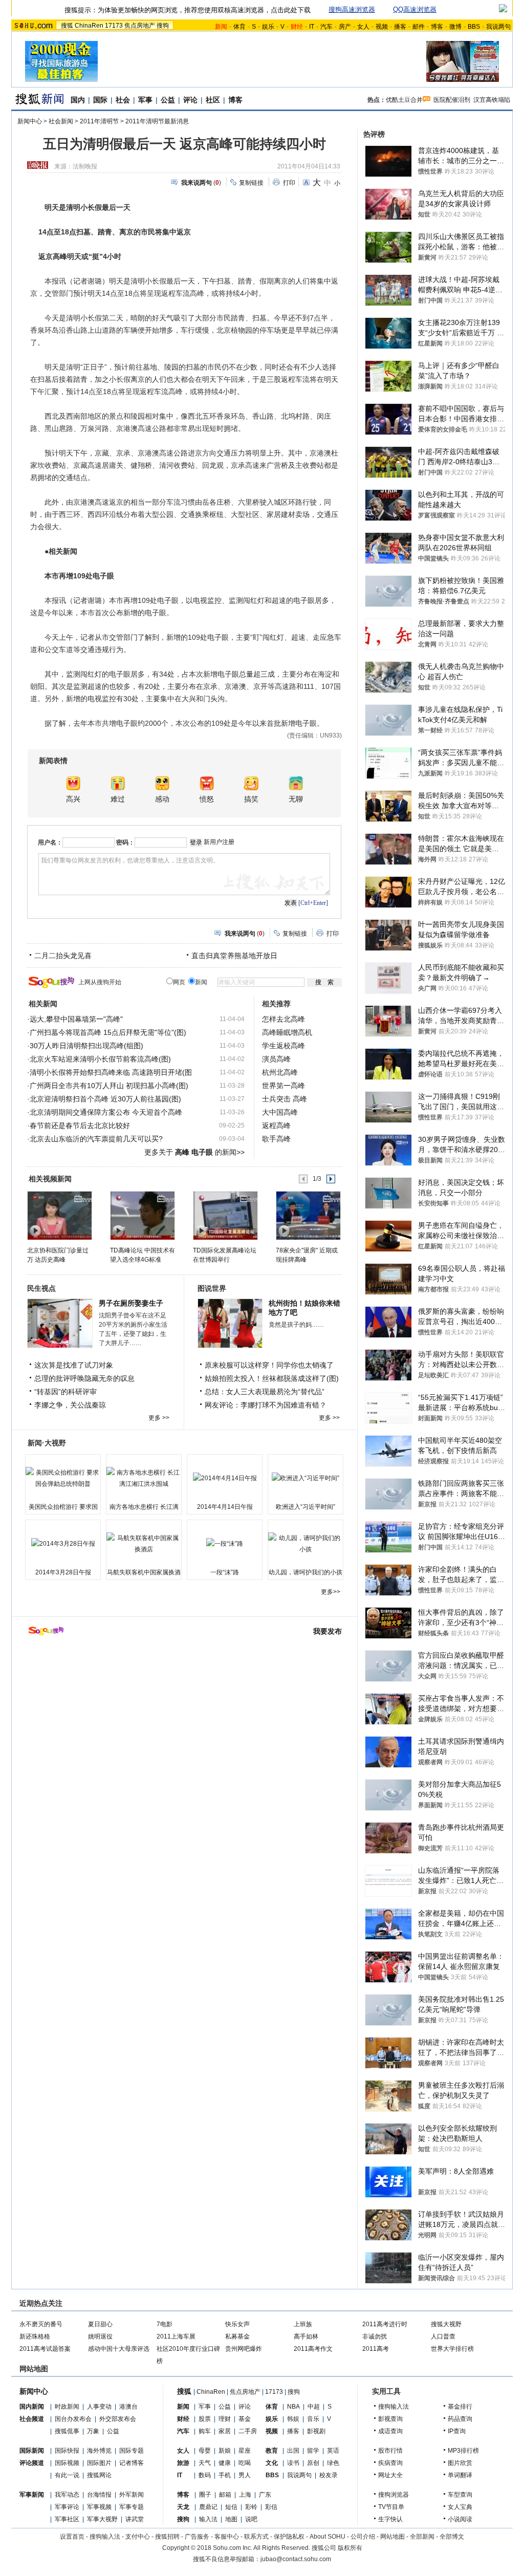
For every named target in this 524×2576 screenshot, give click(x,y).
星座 (245, 2451)
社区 (213, 100)
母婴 (205, 2451)
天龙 (183, 2507)
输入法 (208, 2519)
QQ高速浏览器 (415, 9)
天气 (205, 2463)
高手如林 (306, 2336)
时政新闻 (67, 2407)
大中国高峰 (280, 1112)
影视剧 (316, 2431)
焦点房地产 (140, 26)
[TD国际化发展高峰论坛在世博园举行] (225, 1215)
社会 (123, 100)
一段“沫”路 (225, 1572)
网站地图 (392, 2537)
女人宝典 (460, 2507)
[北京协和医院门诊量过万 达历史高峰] (59, 1215)
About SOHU (327, 2537)
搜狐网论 (99, 2475)
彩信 (271, 2507)
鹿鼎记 (208, 2507)
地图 (231, 2519)
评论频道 (32, 2463)
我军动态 (67, 2495)
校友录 (329, 2475)
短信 (231, 2507)
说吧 (251, 2519)
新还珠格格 (35, 2336)
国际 (100, 100)
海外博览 (99, 2451)
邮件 (419, 27)
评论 (190, 100)
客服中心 (227, 2537)
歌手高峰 (276, 1139)
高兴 (73, 799)
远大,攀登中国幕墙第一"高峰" (76, 1019)
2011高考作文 (313, 2349)
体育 (239, 27)
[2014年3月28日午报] (63, 1544)
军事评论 (67, 2507)
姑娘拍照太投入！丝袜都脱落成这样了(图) (272, 1378)
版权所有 (350, 2548)
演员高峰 (276, 1059)
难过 (118, 799)
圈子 (205, 2495)
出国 (293, 2451)
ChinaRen (89, 26)
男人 (245, 2475)
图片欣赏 (460, 2463)
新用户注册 (219, 842)
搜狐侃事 (67, 2431)
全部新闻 (422, 2537)
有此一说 (67, 2475)
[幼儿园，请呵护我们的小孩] (305, 1544)
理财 (225, 2419)
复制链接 (251, 183)
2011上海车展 (176, 2336)
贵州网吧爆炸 (244, 2349)
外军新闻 (132, 2495)
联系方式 (256, 2537)
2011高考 (376, 2349)
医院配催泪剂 (452, 100)
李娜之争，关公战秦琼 (70, 1405)
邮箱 (225, 2495)
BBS (474, 27)
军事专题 (132, 2507)
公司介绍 (363, 2537)
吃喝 (245, 2463)
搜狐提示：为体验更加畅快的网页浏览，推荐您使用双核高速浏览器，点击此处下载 (188, 10)
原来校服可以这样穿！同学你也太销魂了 (269, 1365)
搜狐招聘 (167, 2537)
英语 (333, 2451)
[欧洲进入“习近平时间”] (305, 1478)
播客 (400, 27)
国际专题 (132, 2451)
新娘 (225, 2451)
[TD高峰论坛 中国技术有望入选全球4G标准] (142, 1215)
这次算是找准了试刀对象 (74, 1365)
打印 (289, 183)
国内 (78, 100)
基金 (245, 2419)
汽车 (326, 27)
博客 (437, 27)
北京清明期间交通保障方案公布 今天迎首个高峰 (106, 1112)
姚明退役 (100, 2336)
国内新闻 (32, 2407)
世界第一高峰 (283, 1086)
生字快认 (390, 2519)
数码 (205, 2475)
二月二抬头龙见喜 (63, 956)
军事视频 (99, 2507)
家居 (225, 2431)
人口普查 (443, 2336)
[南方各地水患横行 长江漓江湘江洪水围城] (144, 1478)
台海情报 (99, 2495)
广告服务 (197, 2537)
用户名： (50, 842)
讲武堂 (135, 2519)
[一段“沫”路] (225, 1544)
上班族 (303, 2324)
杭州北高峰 (280, 1072)
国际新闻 (32, 2451)
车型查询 (460, 2495)
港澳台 (128, 2407)
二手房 (248, 2431)
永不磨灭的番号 (41, 2324)
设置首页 (72, 2537)
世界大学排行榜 (452, 2349)
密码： (125, 842)
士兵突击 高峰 (285, 1099)
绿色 (333, 2463)
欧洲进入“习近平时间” (305, 1507)
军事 (145, 100)
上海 (245, 2495)
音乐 (313, 2419)
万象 (93, 2431)
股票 (205, 2419)
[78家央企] (308, 1215)
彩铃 (251, 2507)
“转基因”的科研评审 (65, 1392)
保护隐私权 (289, 2537)
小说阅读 (460, 2519)
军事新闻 (32, 2495)
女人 (363, 27)
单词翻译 (460, 2475)
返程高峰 (276, 1125)
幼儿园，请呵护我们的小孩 (305, 1572)
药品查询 (460, 2419)
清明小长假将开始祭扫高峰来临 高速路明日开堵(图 (111, 1072)
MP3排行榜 (463, 2451)
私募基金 (237, 2336)
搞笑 (251, 799)
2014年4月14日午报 (225, 1507)
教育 (272, 2451)
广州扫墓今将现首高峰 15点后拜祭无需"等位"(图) (108, 1032)
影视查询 (390, 2419)
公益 (168, 100)
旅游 (183, 2463)
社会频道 (32, 2419)
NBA (293, 2407)
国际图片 (99, 2463)
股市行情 (390, 2451)
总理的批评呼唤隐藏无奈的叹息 (84, 1378)
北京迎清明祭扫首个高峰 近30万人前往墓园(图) (105, 1099)
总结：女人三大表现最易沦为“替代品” (265, 1392)
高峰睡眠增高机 (287, 1032)
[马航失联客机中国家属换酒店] (144, 1544)
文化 (272, 2463)
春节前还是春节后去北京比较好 (80, 1125)
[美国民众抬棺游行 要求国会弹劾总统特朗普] (63, 1478)
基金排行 (460, 2407)
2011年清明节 (99, 121)
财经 (183, 2419)
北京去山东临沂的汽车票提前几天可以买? (96, 1139)
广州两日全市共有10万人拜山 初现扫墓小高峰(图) (109, 1086)
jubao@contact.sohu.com (296, 2559)
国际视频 (67, 2463)
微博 (455, 27)
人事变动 (99, 2407)
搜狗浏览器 (394, 2495)
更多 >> (159, 1418)
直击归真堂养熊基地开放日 (234, 956)
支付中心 (138, 2537)
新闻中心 (30, 121)
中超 (314, 2407)
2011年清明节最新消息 (157, 121)
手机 (225, 2475)
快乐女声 (237, 2324)
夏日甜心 (100, 2324)
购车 (205, 2431)
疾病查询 (390, 2463)
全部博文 (452, 2537)
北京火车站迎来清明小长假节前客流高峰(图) (100, 1059)
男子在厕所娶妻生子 (131, 1303)
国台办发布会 (73, 2419)
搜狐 (67, 26)
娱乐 (268, 27)
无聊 (296, 799)
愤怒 (207, 799)
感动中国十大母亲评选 (119, 2349)
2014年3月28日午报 (63, 1572)
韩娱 (293, 2419)
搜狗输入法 (394, 2407)
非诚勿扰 (375, 2336)
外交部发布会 (118, 2419)
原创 (313, 2463)
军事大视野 (102, 2519)
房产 (345, 27)
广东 (265, 2495)
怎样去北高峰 (283, 1019)
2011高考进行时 (385, 2324)
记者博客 (132, 2463)
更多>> (331, 1592)
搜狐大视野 (446, 2324)
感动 (162, 799)
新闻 (183, 2407)
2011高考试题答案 (45, 2349)
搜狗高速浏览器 (352, 9)
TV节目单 (391, 2507)
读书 (293, 2463)
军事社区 (67, 2519)
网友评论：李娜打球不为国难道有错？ (266, 1405)
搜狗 (163, 26)
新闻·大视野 (47, 1443)
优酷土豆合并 (404, 100)
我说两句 (498, 27)
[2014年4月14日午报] (225, 1478)
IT (312, 27)
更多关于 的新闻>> (194, 1152)
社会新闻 (61, 121)
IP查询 (457, 2431)
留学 (313, 2451)
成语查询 (390, 2431)
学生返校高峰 (283, 1046)
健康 (225, 2463)
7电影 (165, 2324)
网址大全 (390, 2475)
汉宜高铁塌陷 (492, 100)
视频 (382, 27)
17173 (114, 26)
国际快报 (67, 2451)
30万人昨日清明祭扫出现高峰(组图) (86, 1046)
